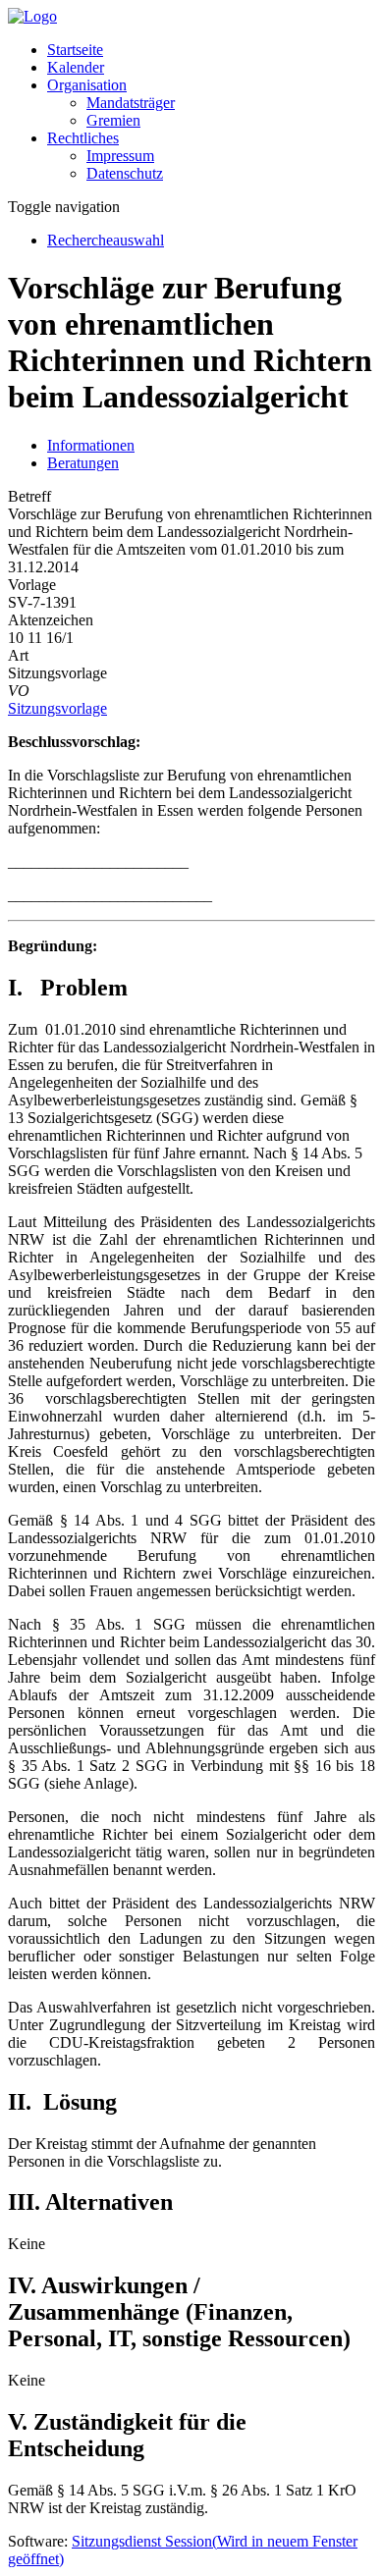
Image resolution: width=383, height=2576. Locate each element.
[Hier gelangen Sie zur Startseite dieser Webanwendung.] (32, 16)
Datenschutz (125, 173)
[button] (87, 85)
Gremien (113, 120)
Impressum (120, 156)
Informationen (91, 445)
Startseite (75, 50)
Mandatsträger (131, 103)
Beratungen (83, 463)
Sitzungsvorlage (57, 708)
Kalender (76, 67)
